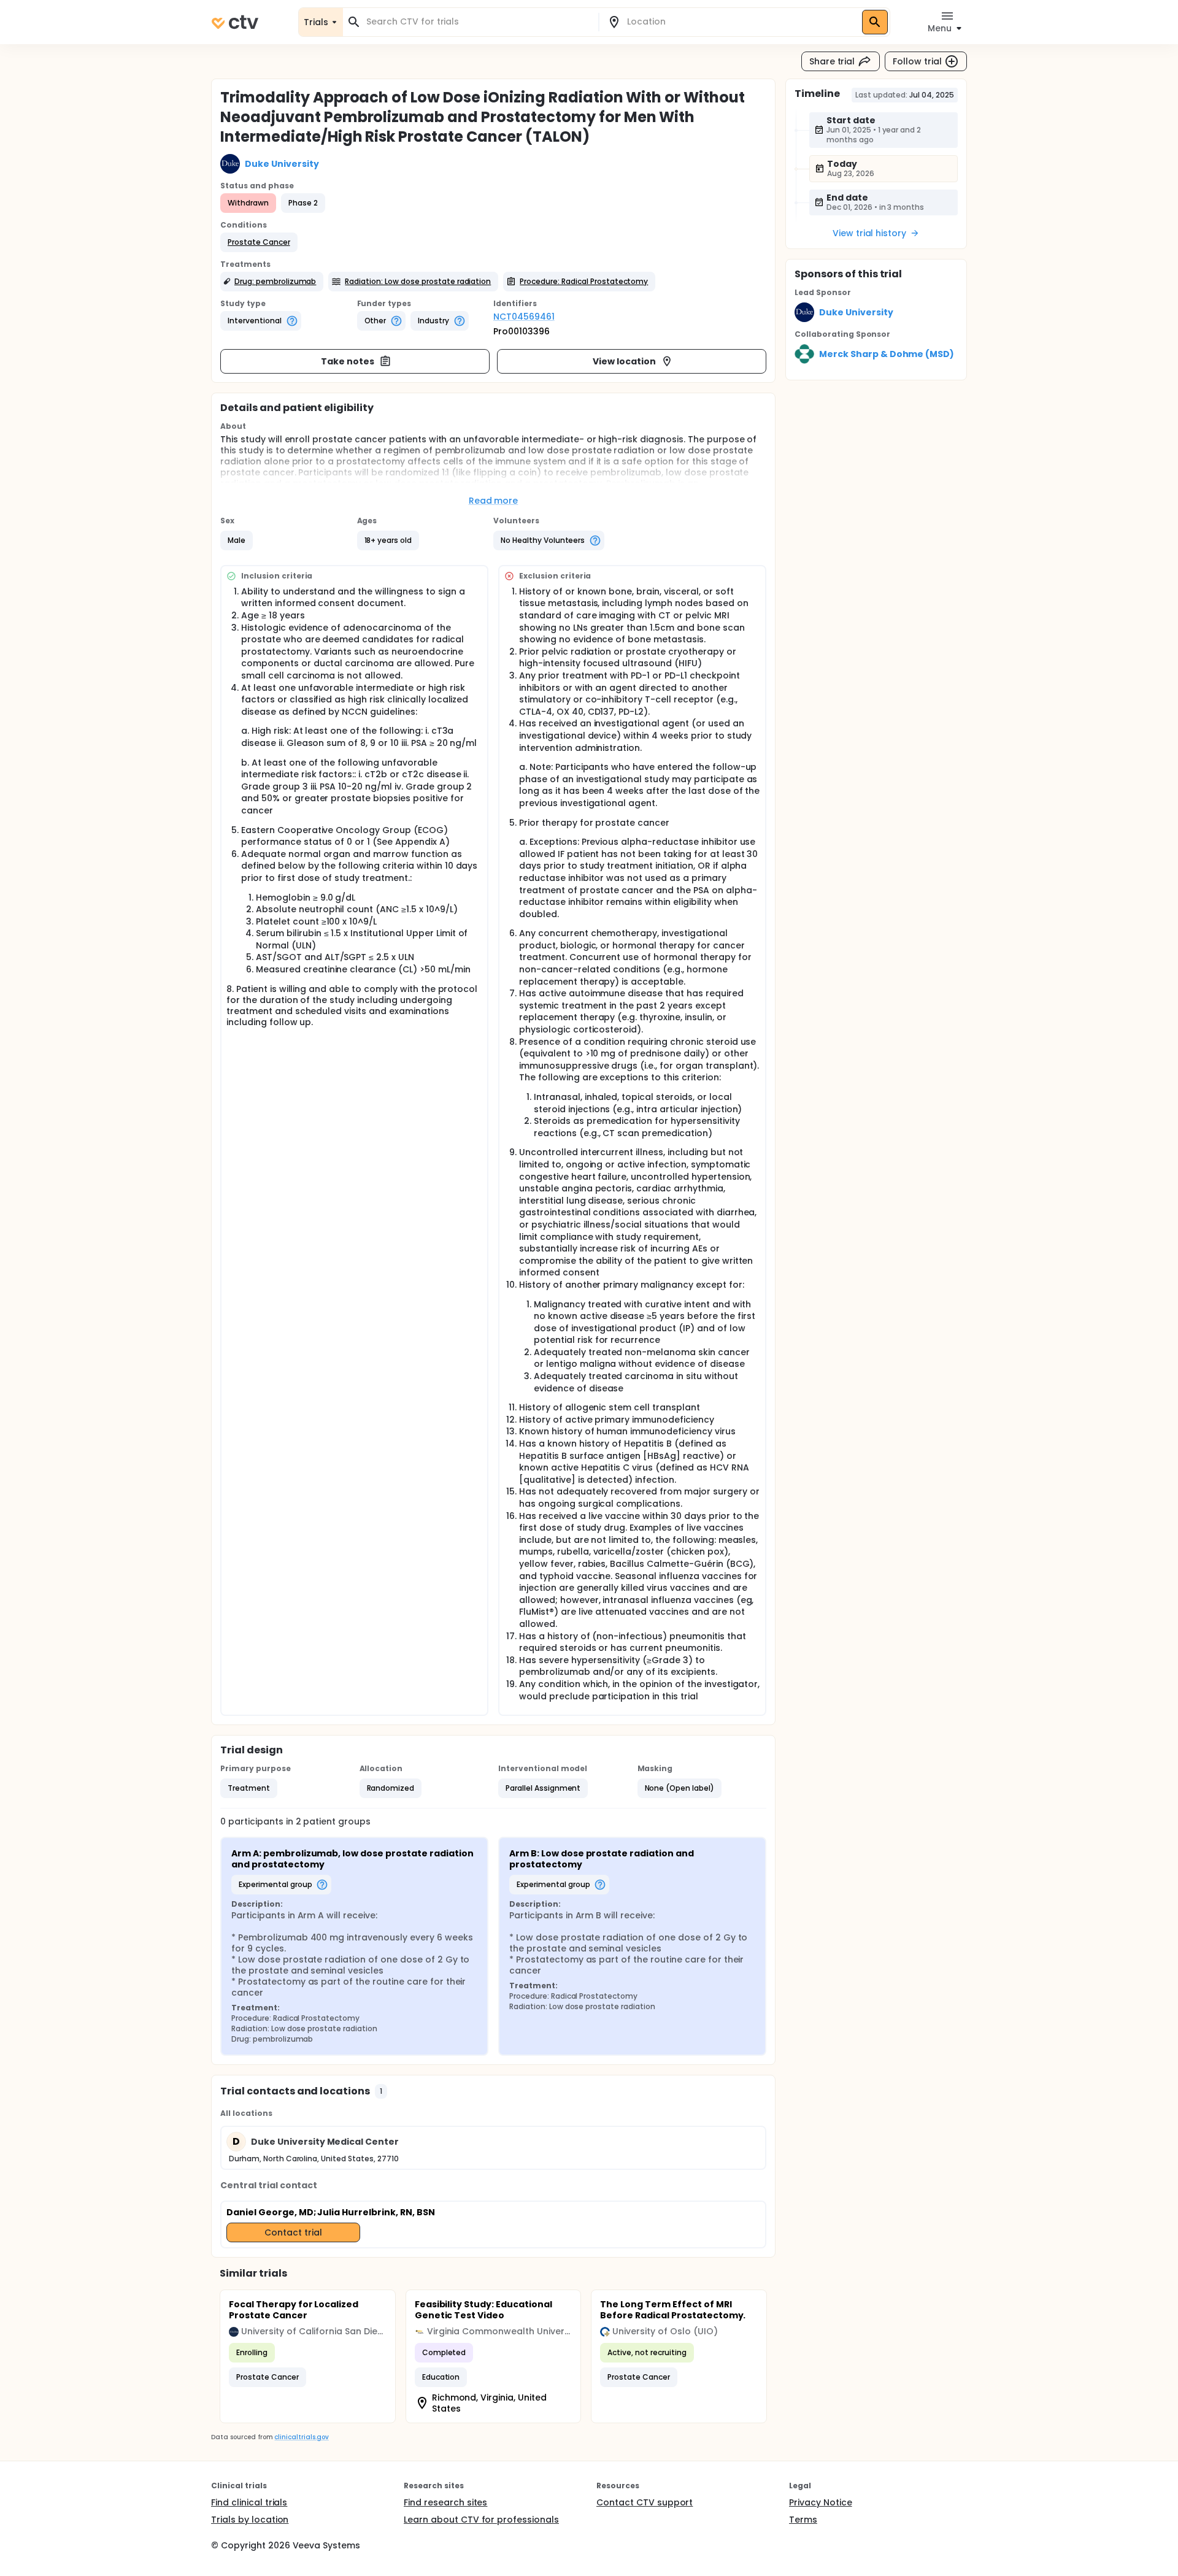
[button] (259, 242)
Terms (803, 2520)
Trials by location (250, 2520)
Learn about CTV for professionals (481, 2520)
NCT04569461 (524, 317)
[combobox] (478, 22)
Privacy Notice (821, 2502)
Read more (494, 501)
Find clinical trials (249, 2502)
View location (624, 361)
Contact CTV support (645, 2502)
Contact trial (293, 2232)
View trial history (869, 233)
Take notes (348, 361)
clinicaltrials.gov (301, 2437)
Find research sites (445, 2502)
